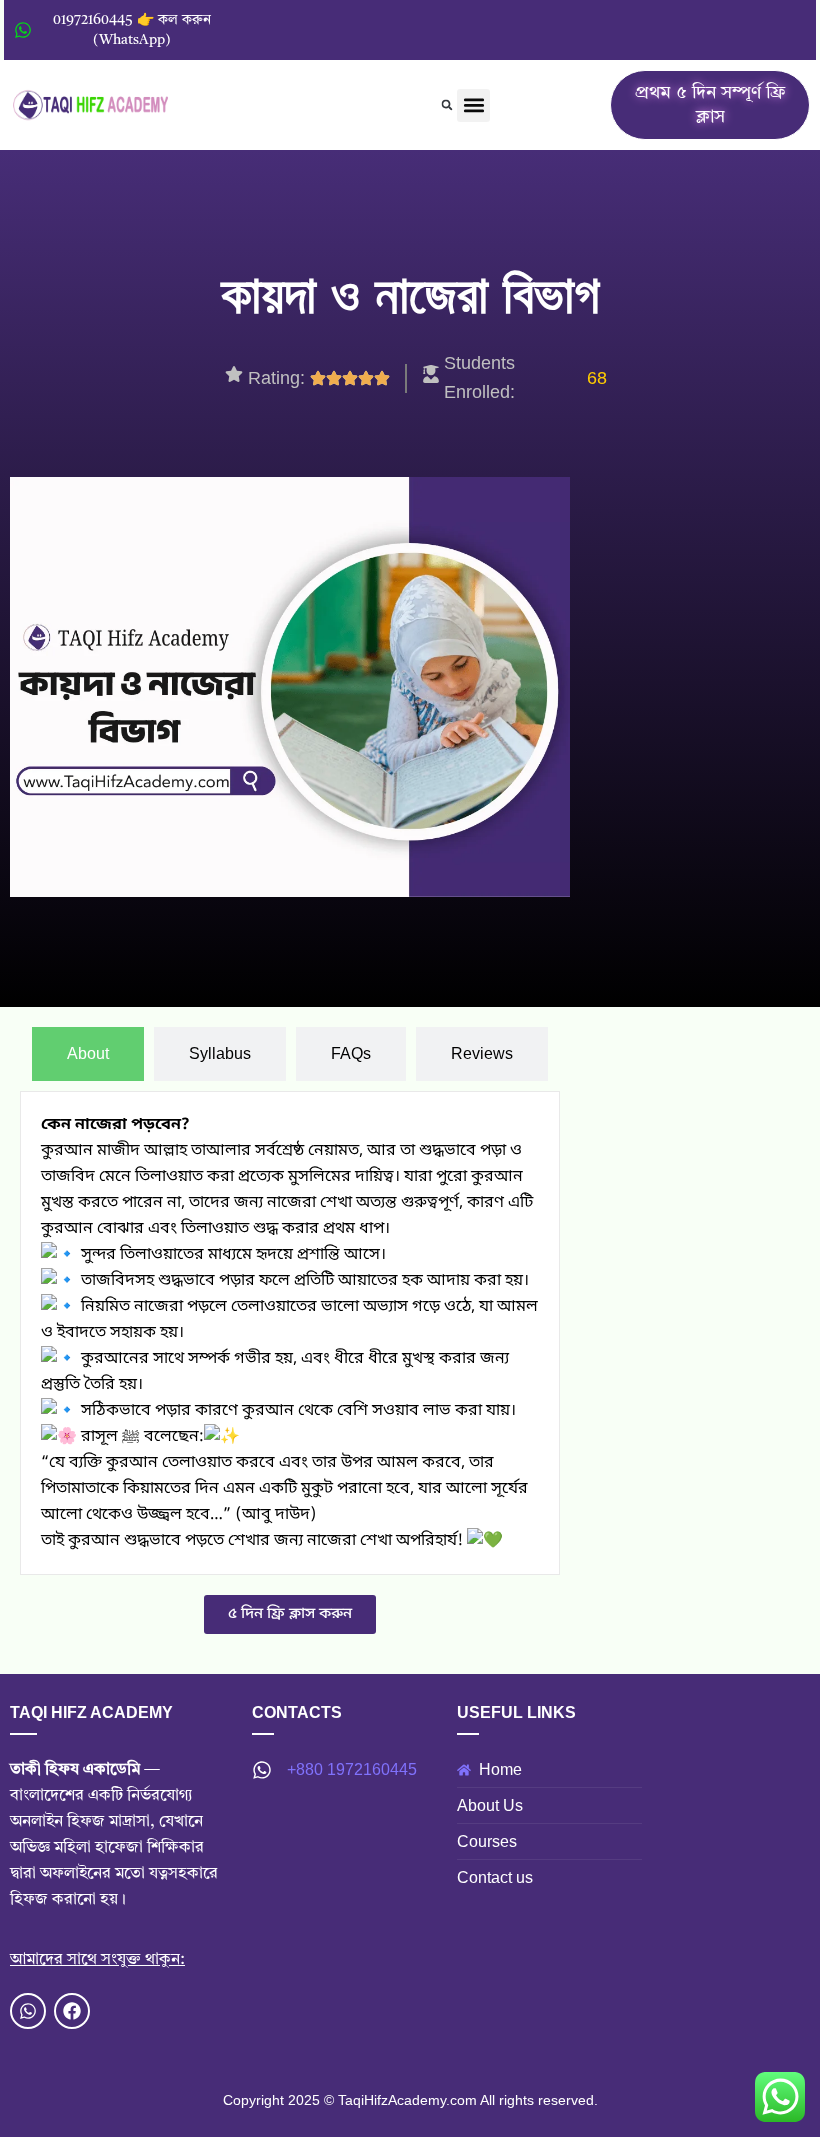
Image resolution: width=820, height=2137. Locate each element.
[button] (447, 105)
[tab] (88, 1054)
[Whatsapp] (28, 2011)
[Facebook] (72, 2011)
